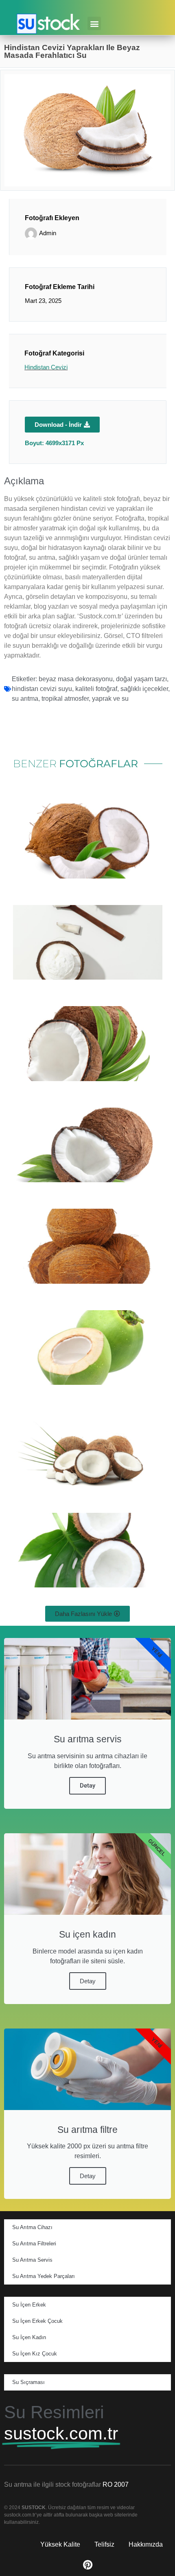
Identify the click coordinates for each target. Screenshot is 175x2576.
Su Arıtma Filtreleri (34, 2244)
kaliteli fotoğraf (96, 689)
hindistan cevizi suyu (42, 689)
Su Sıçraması (28, 2382)
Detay (87, 1786)
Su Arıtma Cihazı (32, 2227)
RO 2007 (116, 2484)
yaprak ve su (110, 699)
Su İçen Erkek (29, 2305)
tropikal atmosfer (65, 699)
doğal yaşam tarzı (141, 679)
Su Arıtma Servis (32, 2260)
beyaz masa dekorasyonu (76, 679)
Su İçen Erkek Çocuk (37, 2321)
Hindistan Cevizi (46, 367)
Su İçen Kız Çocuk (35, 2354)
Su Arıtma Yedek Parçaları (44, 2276)
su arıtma (25, 699)
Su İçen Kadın (29, 2337)
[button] (94, 23)
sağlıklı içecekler (144, 689)
